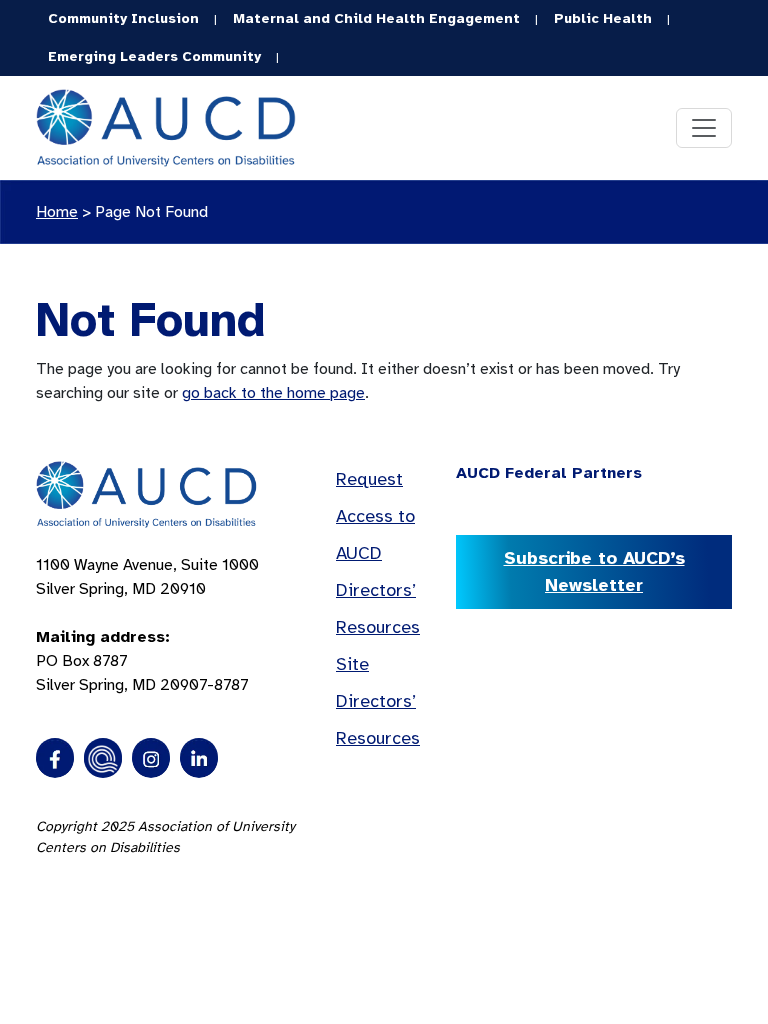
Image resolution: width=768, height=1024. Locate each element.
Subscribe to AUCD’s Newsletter (594, 571)
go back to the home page (273, 393)
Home (57, 212)
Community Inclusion (123, 18)
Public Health (603, 18)
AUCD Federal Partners (549, 473)
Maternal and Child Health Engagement (376, 18)
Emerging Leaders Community (154, 56)
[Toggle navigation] (704, 128)
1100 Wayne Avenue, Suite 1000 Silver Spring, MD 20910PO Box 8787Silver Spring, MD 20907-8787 (147, 625)
